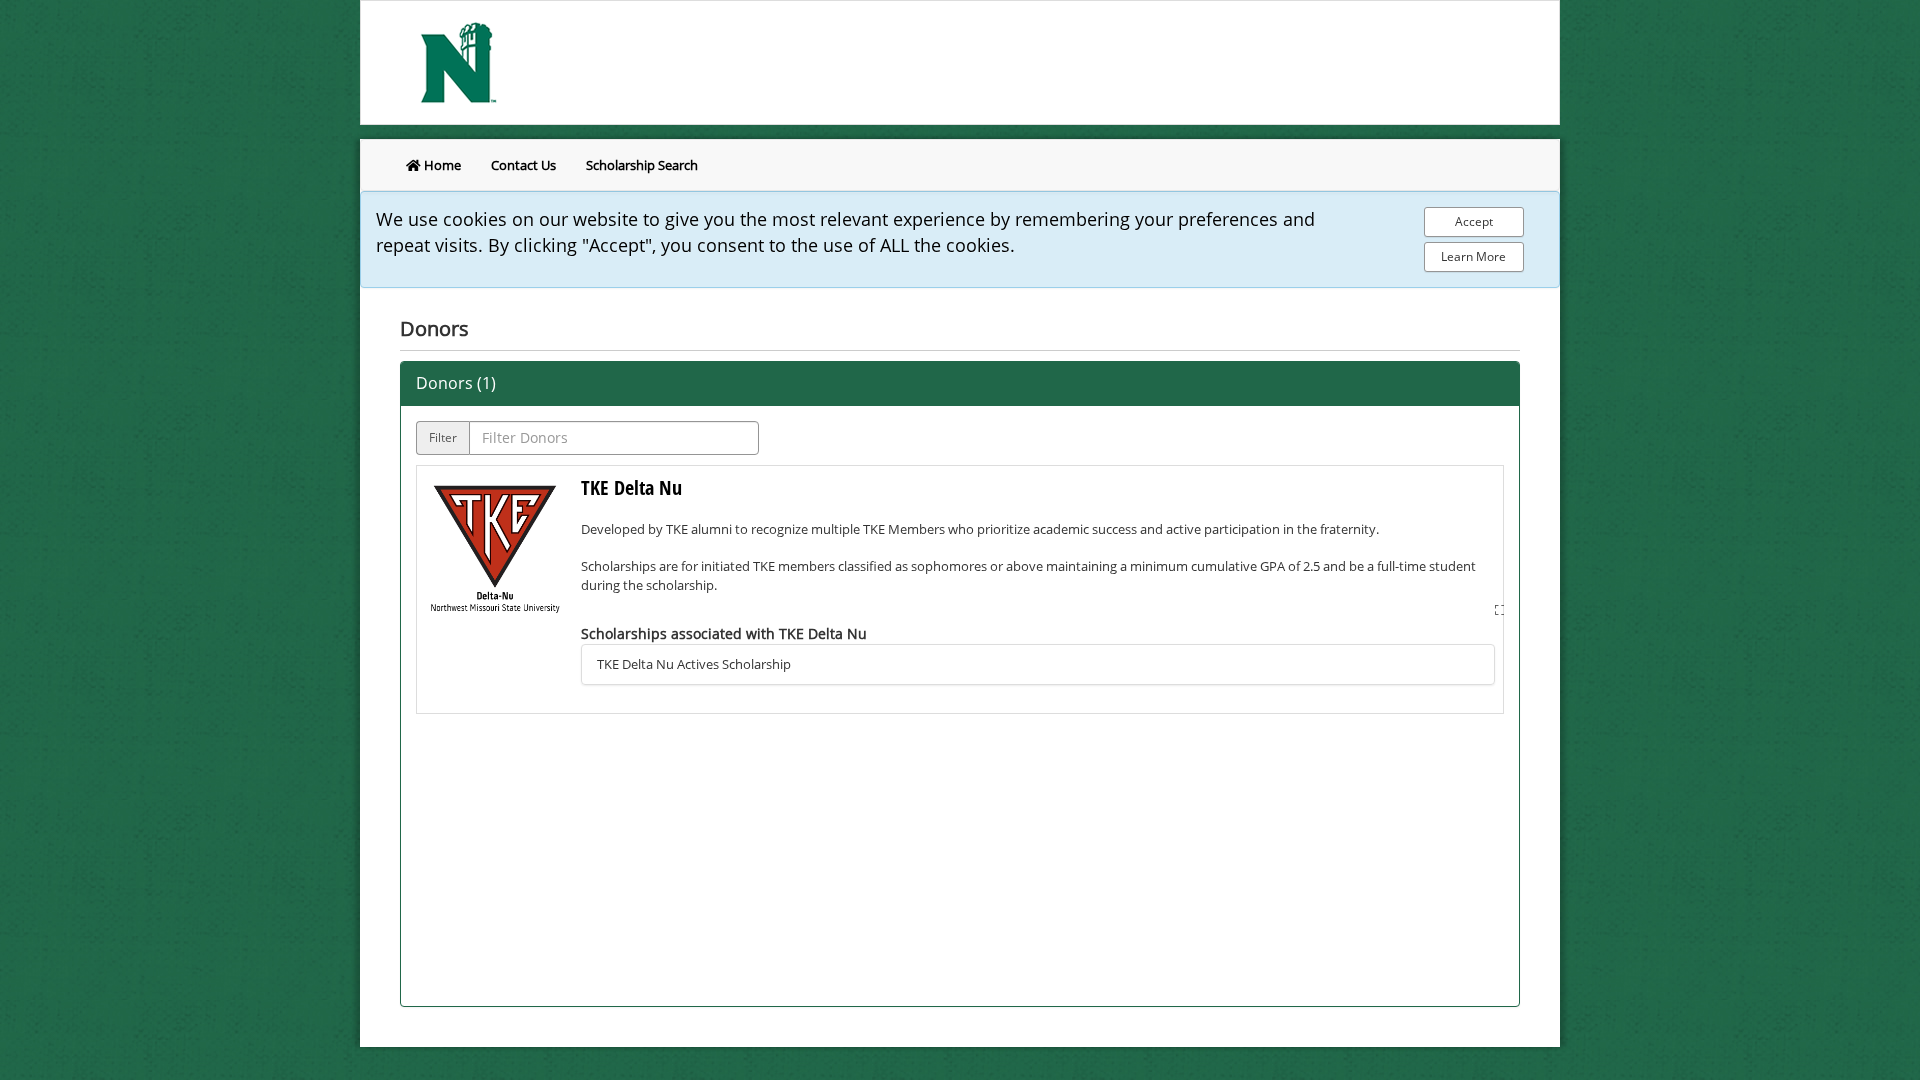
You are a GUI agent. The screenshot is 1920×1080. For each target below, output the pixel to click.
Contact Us (523, 165)
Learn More (1473, 256)
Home (441, 165)
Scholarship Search (642, 165)
